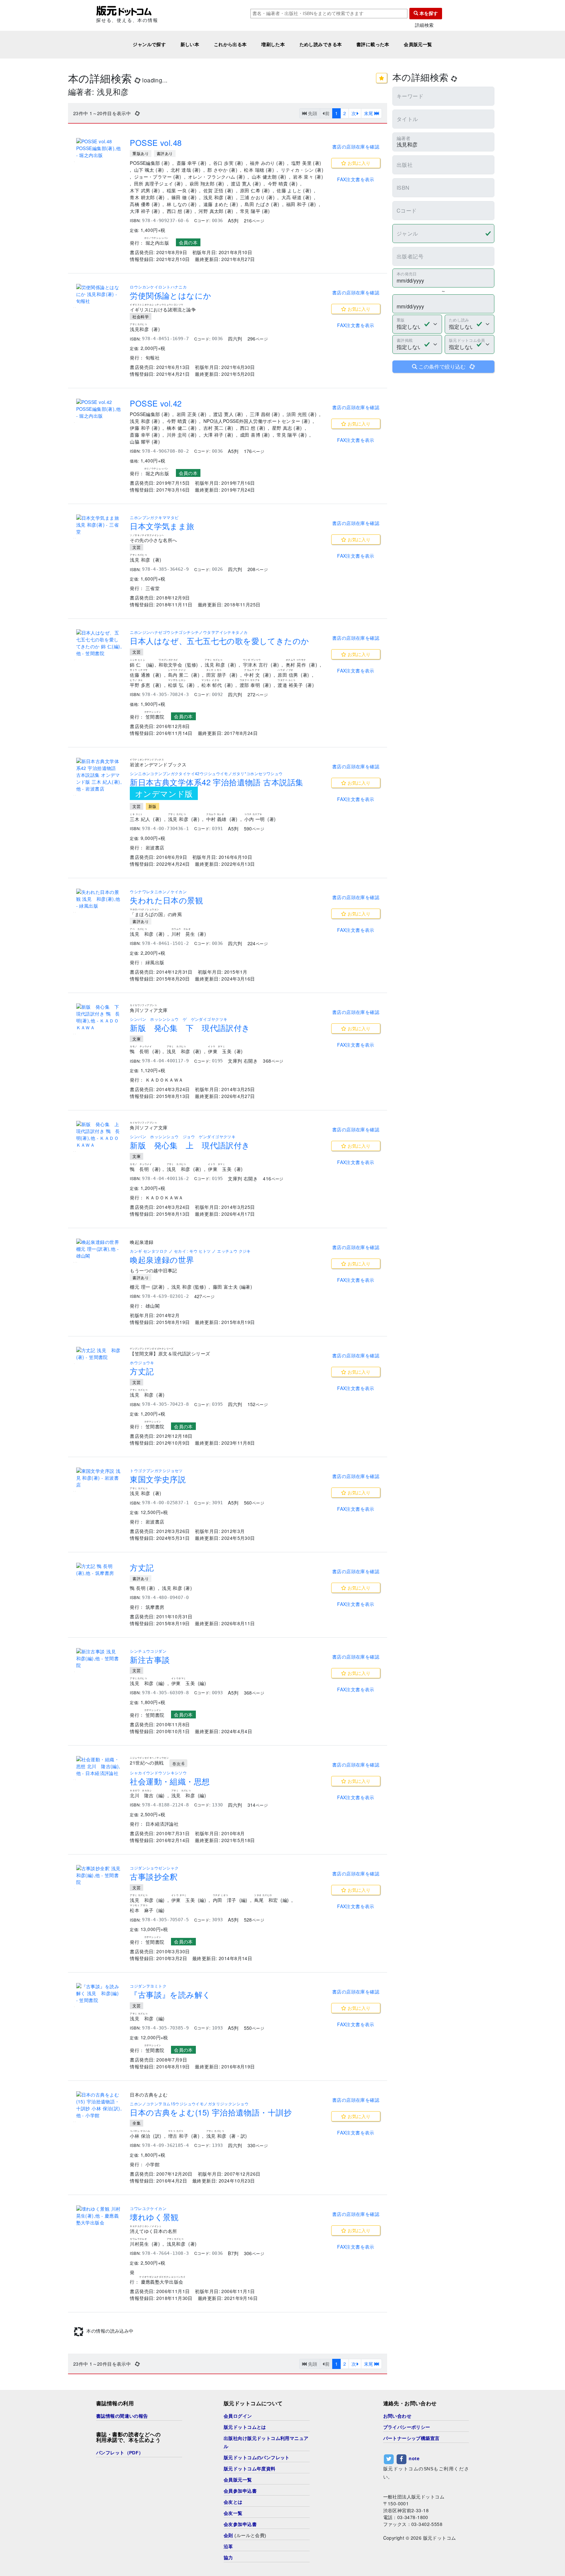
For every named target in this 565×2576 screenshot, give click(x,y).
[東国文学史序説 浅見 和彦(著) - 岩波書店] (99, 1478)
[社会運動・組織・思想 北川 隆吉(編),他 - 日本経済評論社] (99, 1766)
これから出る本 (230, 44)
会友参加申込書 (240, 2569)
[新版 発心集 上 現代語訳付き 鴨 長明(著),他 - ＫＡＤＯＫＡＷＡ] (99, 1135)
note (414, 2503)
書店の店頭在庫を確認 (356, 147)
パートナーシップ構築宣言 (411, 2483)
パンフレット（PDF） (120, 2498)
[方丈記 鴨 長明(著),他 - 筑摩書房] (99, 1570)
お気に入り (358, 163)
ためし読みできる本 (321, 44)
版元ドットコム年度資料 (250, 2514)
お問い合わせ (397, 2461)
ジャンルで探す (149, 44)
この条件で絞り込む (446, 366)
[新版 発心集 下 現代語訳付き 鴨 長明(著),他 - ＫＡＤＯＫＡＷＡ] (99, 1017)
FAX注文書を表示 (356, 179)
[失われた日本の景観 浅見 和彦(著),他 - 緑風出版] (99, 899)
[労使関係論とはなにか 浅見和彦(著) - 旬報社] (99, 294)
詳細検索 (424, 25)
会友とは (233, 2547)
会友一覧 (233, 2558)
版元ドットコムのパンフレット (257, 2502)
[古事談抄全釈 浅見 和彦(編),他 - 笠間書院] (99, 1875)
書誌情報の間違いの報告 (122, 2461)
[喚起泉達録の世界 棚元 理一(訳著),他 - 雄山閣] (99, 1249)
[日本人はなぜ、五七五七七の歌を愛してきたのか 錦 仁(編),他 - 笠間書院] (99, 643)
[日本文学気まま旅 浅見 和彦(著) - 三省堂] (99, 525)
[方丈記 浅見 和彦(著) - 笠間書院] (99, 1354)
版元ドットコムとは (245, 2472)
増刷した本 (273, 44)
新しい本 (190, 44)
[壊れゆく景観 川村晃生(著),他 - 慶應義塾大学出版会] (99, 2216)
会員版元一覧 (418, 44)
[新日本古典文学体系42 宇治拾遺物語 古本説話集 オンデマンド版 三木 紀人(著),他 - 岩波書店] (99, 775)
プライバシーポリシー (407, 2472)
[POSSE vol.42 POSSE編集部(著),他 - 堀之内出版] (99, 409)
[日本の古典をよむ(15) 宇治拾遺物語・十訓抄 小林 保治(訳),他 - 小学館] (99, 2105)
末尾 (369, 113)
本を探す (428, 13)
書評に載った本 (373, 44)
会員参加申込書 (240, 2536)
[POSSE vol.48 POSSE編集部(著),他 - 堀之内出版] (99, 148)
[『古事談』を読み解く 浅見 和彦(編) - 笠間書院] (99, 1993)
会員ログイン (238, 2461)
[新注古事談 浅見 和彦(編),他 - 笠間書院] (99, 1658)
